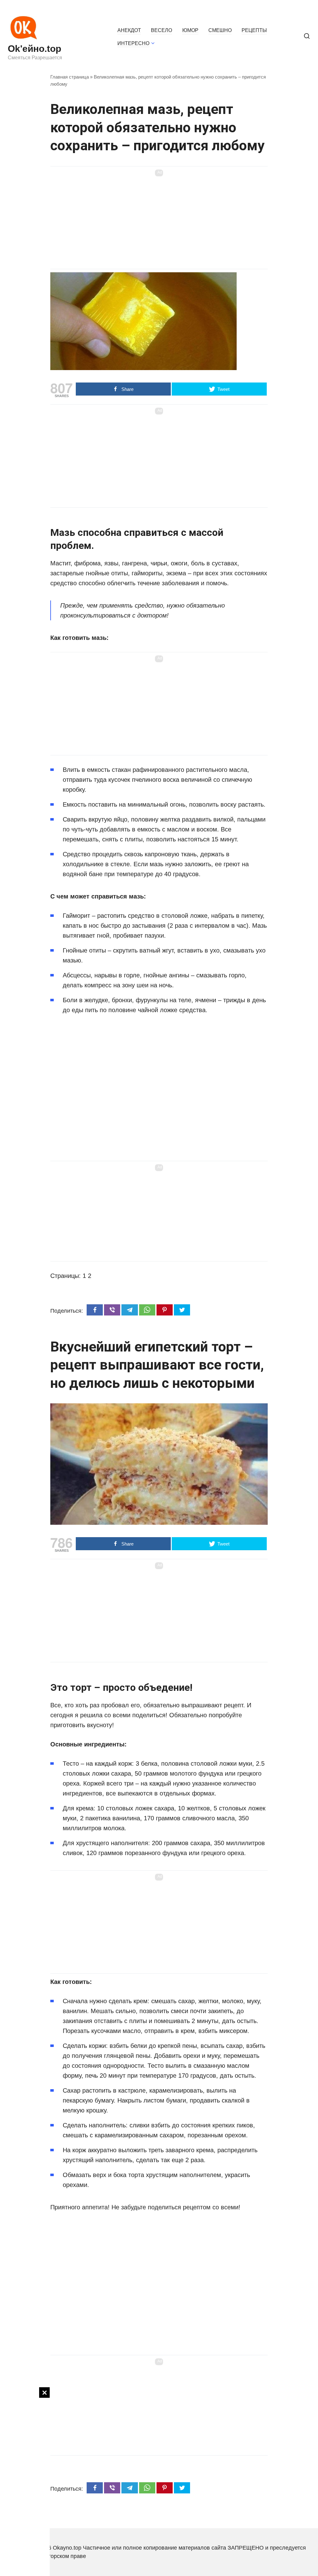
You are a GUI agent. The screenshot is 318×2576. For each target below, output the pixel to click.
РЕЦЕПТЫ (254, 30)
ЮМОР (190, 30)
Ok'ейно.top (34, 49)
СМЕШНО (220, 30)
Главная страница (70, 77)
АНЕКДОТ (129, 30)
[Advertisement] (25, 2480)
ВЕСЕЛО (161, 30)
